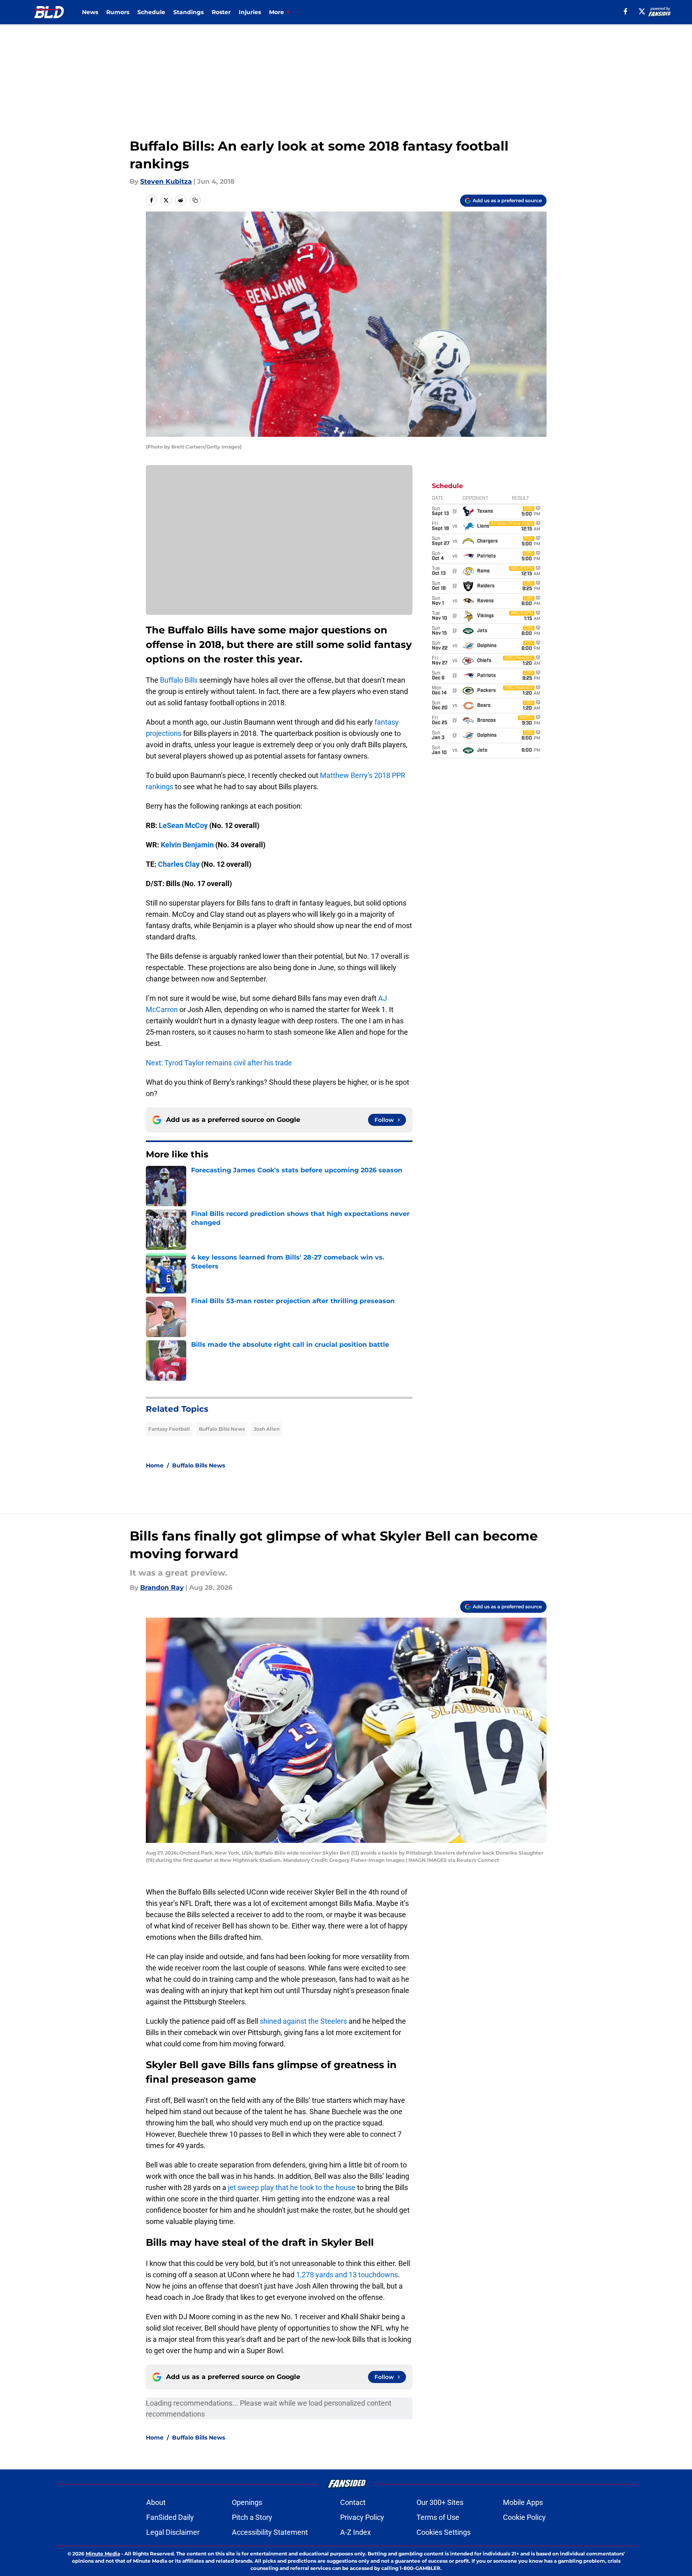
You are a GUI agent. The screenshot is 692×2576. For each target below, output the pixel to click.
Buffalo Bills (179, 680)
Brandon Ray (162, 1588)
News (90, 12)
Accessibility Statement (270, 2532)
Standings (188, 12)
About (156, 2502)
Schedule (151, 12)
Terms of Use (438, 2517)
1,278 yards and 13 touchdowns (347, 2275)
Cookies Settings (444, 2532)
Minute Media (103, 2554)
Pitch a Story (252, 2517)
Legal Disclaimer (173, 2532)
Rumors (118, 12)
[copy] (195, 200)
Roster (221, 12)
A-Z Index (355, 2532)
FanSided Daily (170, 2517)
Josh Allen (267, 1429)
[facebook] (626, 11)
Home (155, 1465)
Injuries (250, 12)
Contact (353, 2502)
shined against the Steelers (303, 2021)
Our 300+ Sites (440, 2502)
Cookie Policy (524, 2517)
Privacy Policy (362, 2517)
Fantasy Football (169, 1429)
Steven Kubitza (166, 181)
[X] (642, 11)
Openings (247, 2502)
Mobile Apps (523, 2502)
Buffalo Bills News (222, 1429)
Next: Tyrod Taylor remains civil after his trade (219, 1063)
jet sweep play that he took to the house (292, 2187)
